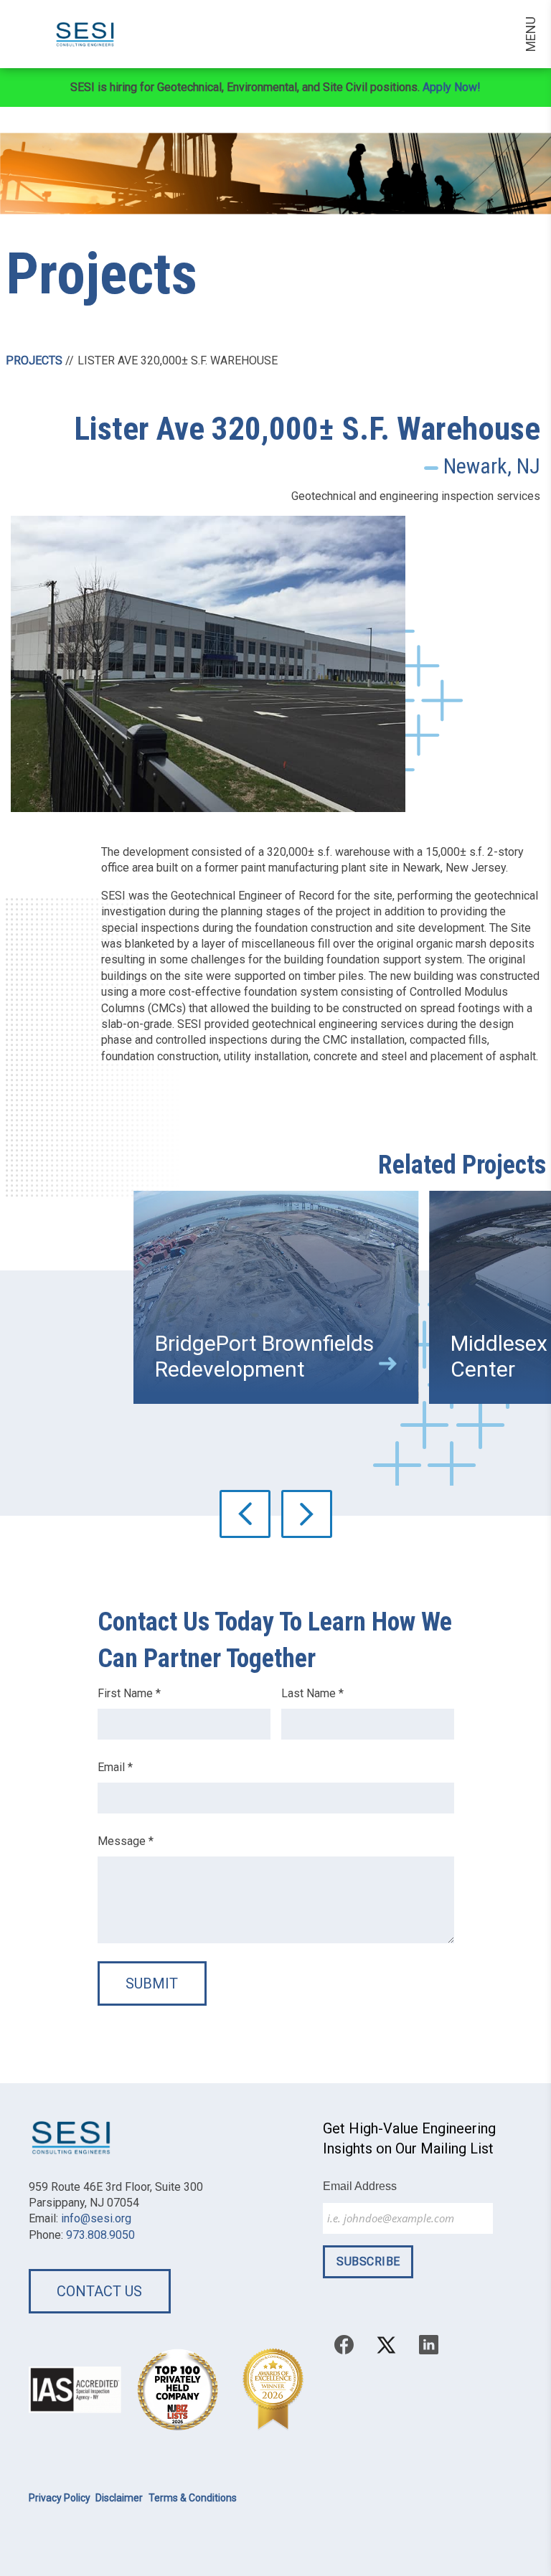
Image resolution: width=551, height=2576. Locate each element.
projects (34, 360)
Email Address (360, 2186)
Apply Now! (452, 87)
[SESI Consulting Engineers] (74, 34)
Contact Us (99, 2291)
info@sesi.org (96, 2218)
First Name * (129, 1693)
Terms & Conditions (193, 2498)
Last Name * (312, 1693)
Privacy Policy (60, 2498)
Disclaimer (119, 2498)
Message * (126, 1841)
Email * (115, 1767)
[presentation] (245, 1514)
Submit (152, 1983)
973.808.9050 (100, 2235)
